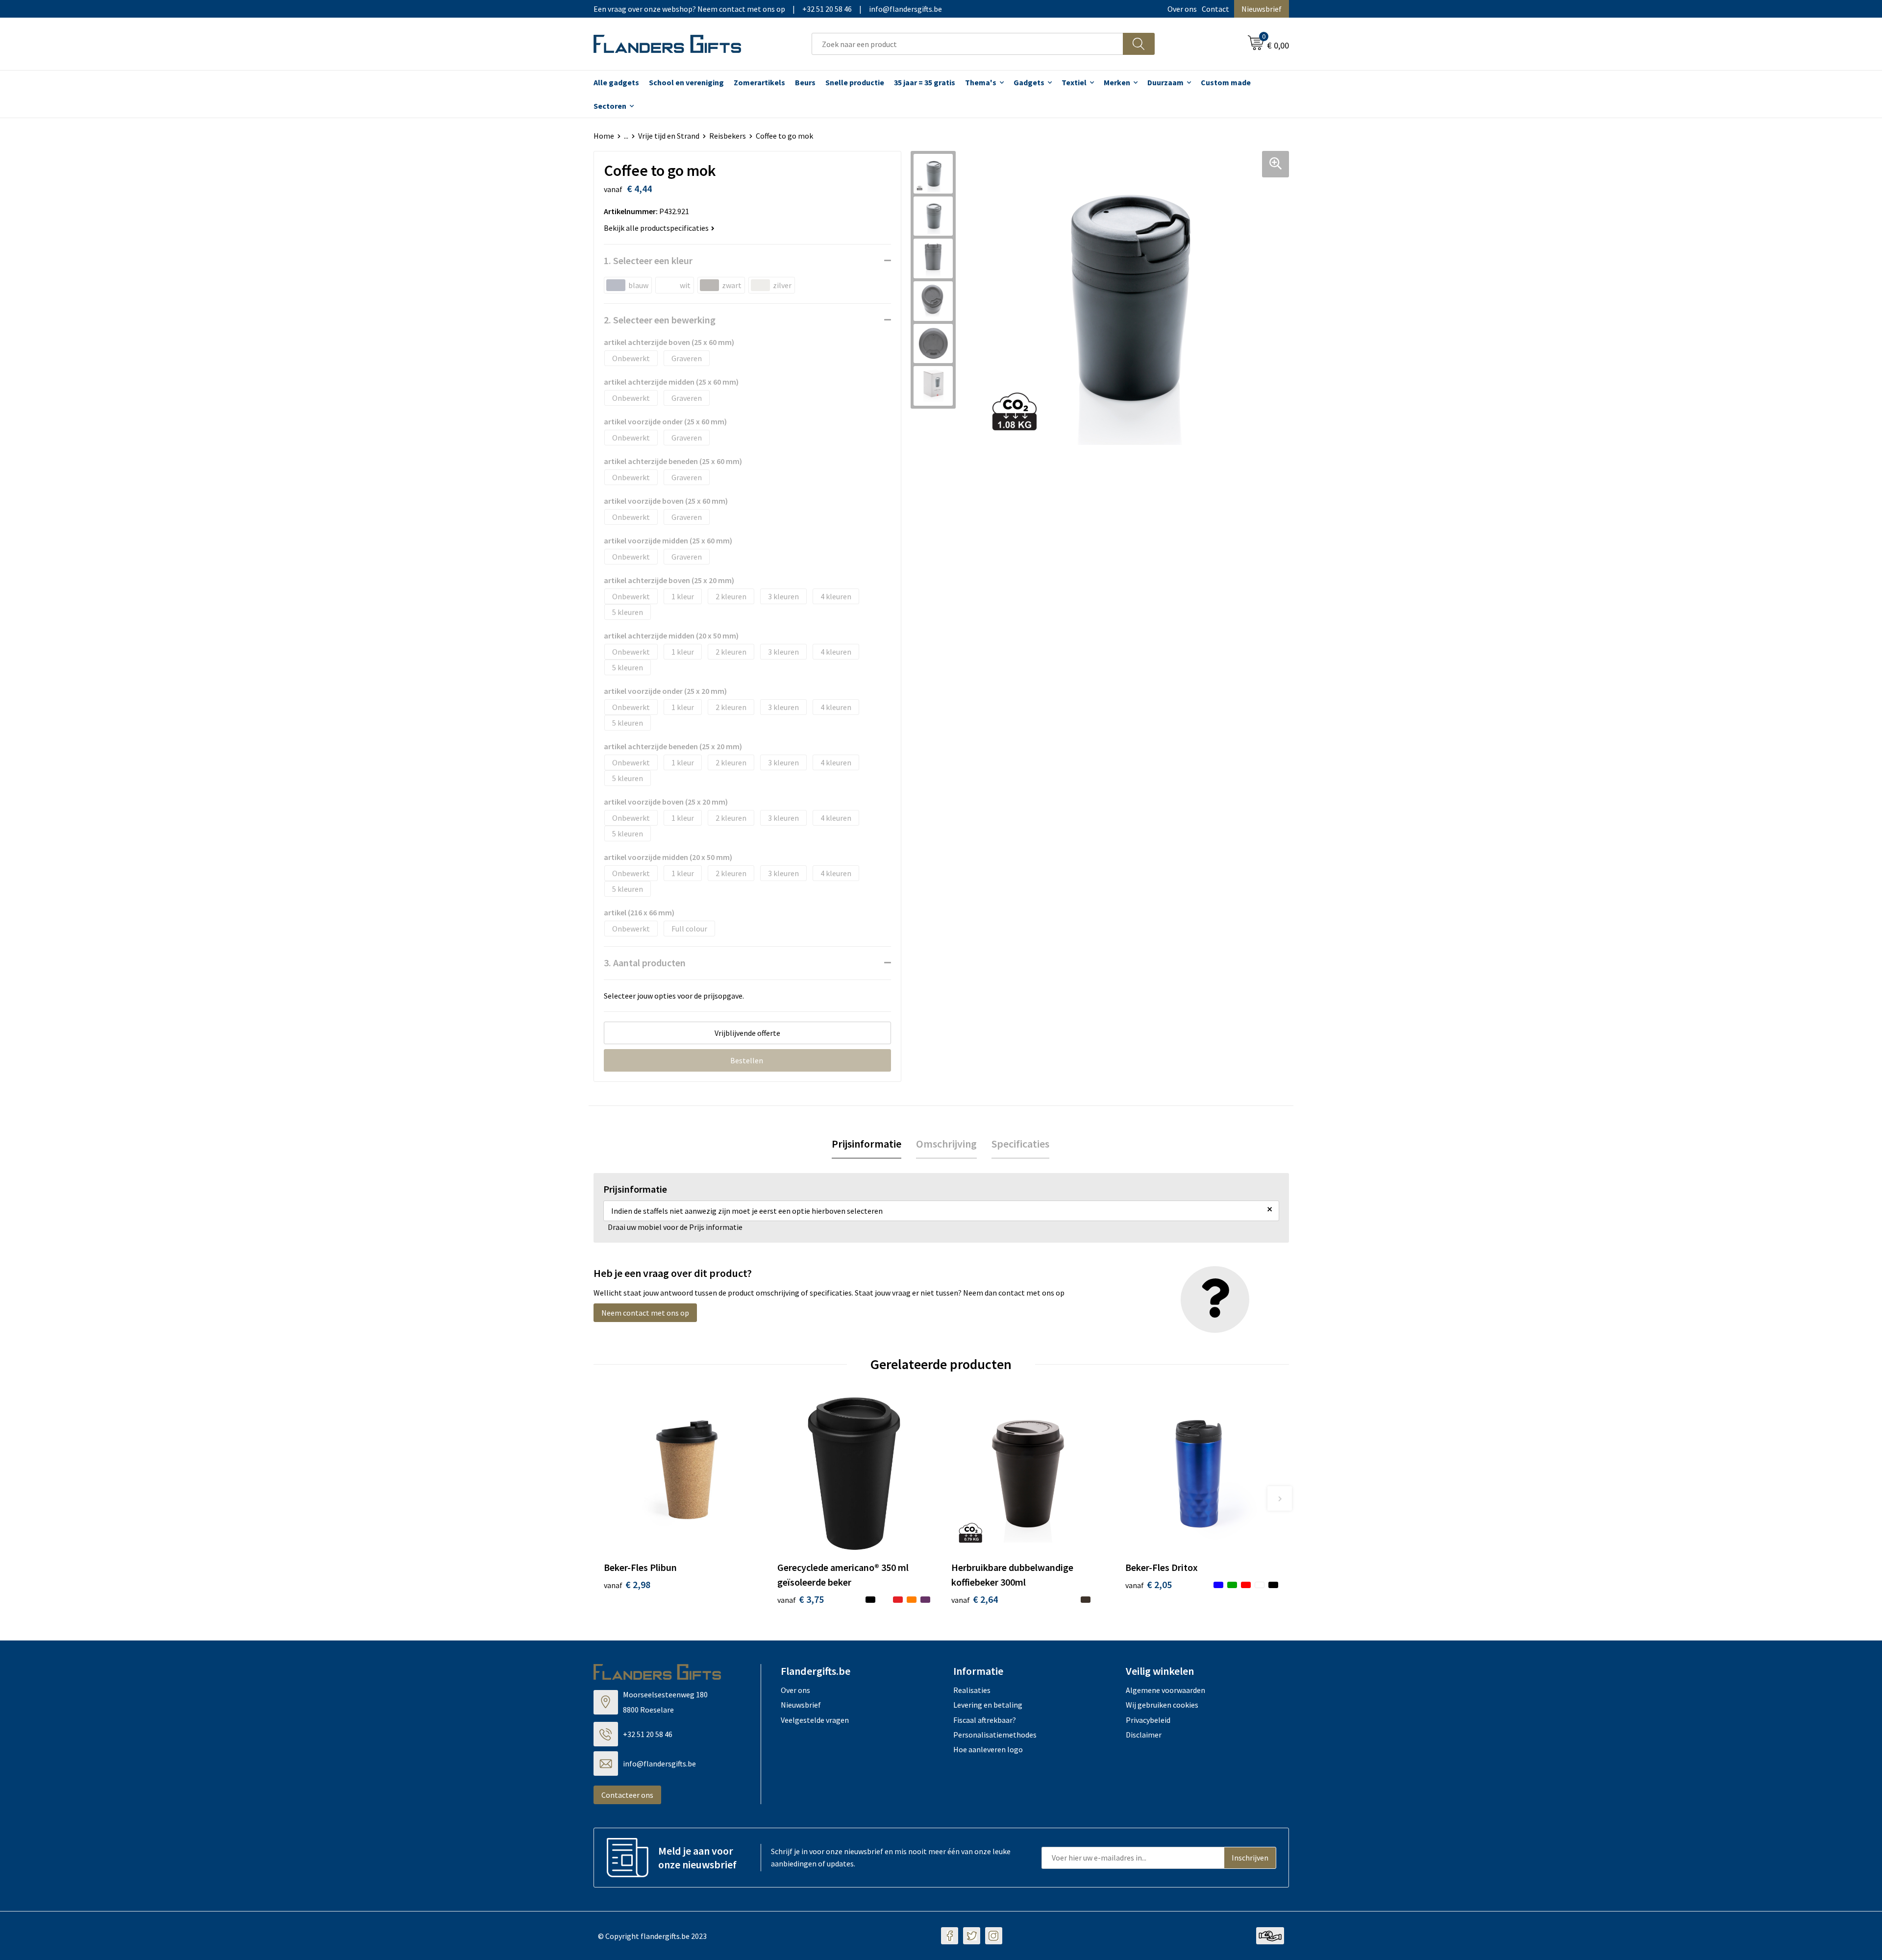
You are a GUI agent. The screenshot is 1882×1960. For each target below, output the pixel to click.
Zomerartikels (759, 82)
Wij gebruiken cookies (1162, 1705)
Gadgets (1029, 82)
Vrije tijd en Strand (669, 136)
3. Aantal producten (645, 963)
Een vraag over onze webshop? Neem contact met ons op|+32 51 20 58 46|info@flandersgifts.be (768, 9)
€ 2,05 (1149, 1584)
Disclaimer (1144, 1735)
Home (604, 136)
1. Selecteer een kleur (648, 260)
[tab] (867, 1144)
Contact (1215, 9)
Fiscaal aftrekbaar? (985, 1720)
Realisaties (972, 1690)
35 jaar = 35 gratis (925, 82)
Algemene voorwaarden (1165, 1690)
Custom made (1226, 82)
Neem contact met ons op (645, 1313)
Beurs (805, 82)
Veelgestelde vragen (815, 1720)
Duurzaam (1165, 82)
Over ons (1182, 9)
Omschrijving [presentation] (946, 1144)
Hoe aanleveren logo (988, 1749)
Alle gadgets (616, 82)
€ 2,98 (627, 1584)
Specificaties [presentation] (1020, 1144)
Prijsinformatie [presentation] (867, 1144)
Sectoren (610, 106)
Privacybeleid (1148, 1720)
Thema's (981, 82)
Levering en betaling (988, 1705)
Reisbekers (728, 136)
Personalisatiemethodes (995, 1735)
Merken (1117, 82)
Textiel (1074, 82)
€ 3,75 (801, 1599)
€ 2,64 (975, 1599)
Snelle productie (855, 82)
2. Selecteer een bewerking (660, 320)
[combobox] (967, 44)
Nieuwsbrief (1262, 9)
